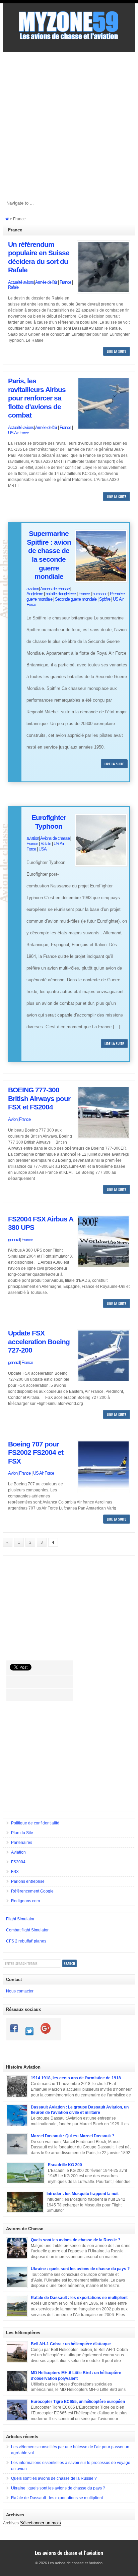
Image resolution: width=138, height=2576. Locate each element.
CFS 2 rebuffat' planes (26, 1941)
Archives (11, 2523)
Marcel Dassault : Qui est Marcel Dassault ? (73, 2136)
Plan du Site (22, 1833)
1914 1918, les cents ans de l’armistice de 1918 (76, 2078)
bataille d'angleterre (61, 594)
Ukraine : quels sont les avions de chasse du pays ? (80, 2269)
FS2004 (18, 1862)
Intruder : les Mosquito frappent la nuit (83, 2194)
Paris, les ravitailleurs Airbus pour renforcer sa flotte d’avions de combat (37, 398)
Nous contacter (20, 1991)
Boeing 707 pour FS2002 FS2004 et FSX (36, 1453)
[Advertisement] (69, 124)
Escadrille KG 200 (65, 2165)
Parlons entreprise (28, 1881)
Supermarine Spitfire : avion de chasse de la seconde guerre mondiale (49, 555)
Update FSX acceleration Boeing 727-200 (39, 1342)
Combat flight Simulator (27, 1930)
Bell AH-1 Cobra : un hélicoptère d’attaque (71, 2344)
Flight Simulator (20, 1919)
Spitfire (105, 599)
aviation (33, 589)
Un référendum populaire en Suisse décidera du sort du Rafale (39, 257)
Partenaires (22, 1843)
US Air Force (18, 433)
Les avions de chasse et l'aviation (69, 2553)
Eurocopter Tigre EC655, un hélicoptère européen (78, 2402)
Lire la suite (117, 351)
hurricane (100, 594)
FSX (15, 1872)
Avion (13, 1119)
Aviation (18, 1852)
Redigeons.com (25, 1901)
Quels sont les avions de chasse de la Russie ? (76, 2240)
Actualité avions (21, 282)
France (65, 282)
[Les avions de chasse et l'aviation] (69, 39)
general (14, 1240)
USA (43, 849)
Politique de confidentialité (35, 1823)
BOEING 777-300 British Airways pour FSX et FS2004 (39, 1099)
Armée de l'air (46, 282)
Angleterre (35, 594)
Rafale (13, 287)
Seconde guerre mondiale (76, 599)
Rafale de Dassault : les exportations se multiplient (79, 2298)
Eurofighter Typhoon (49, 822)
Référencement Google (32, 1891)
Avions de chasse (55, 589)
